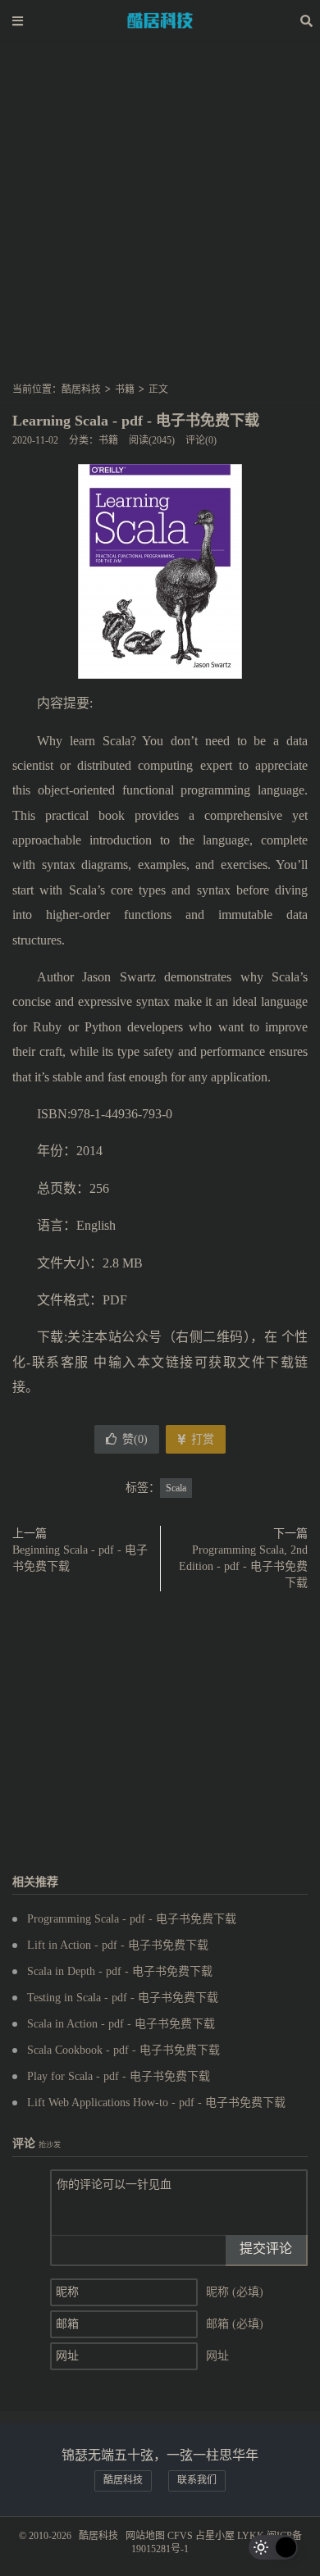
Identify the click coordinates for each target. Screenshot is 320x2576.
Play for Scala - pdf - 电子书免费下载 (119, 2076)
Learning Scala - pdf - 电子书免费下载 (136, 421)
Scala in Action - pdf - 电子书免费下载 (121, 2024)
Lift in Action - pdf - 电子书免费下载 (118, 1945)
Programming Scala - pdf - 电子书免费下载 (132, 1919)
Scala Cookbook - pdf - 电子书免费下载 (123, 2050)
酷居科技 (160, 20)
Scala (176, 1488)
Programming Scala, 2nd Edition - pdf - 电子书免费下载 (243, 1566)
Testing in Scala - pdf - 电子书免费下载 (123, 1998)
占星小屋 (215, 2536)
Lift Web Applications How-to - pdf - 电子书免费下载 (156, 2103)
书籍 (125, 389)
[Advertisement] (160, 216)
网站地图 (145, 2536)
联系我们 (197, 2480)
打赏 (201, 1439)
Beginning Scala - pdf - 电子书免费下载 (80, 1558)
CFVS (180, 2536)
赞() (135, 1439)
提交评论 (266, 2248)
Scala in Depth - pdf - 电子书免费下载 (120, 1971)
